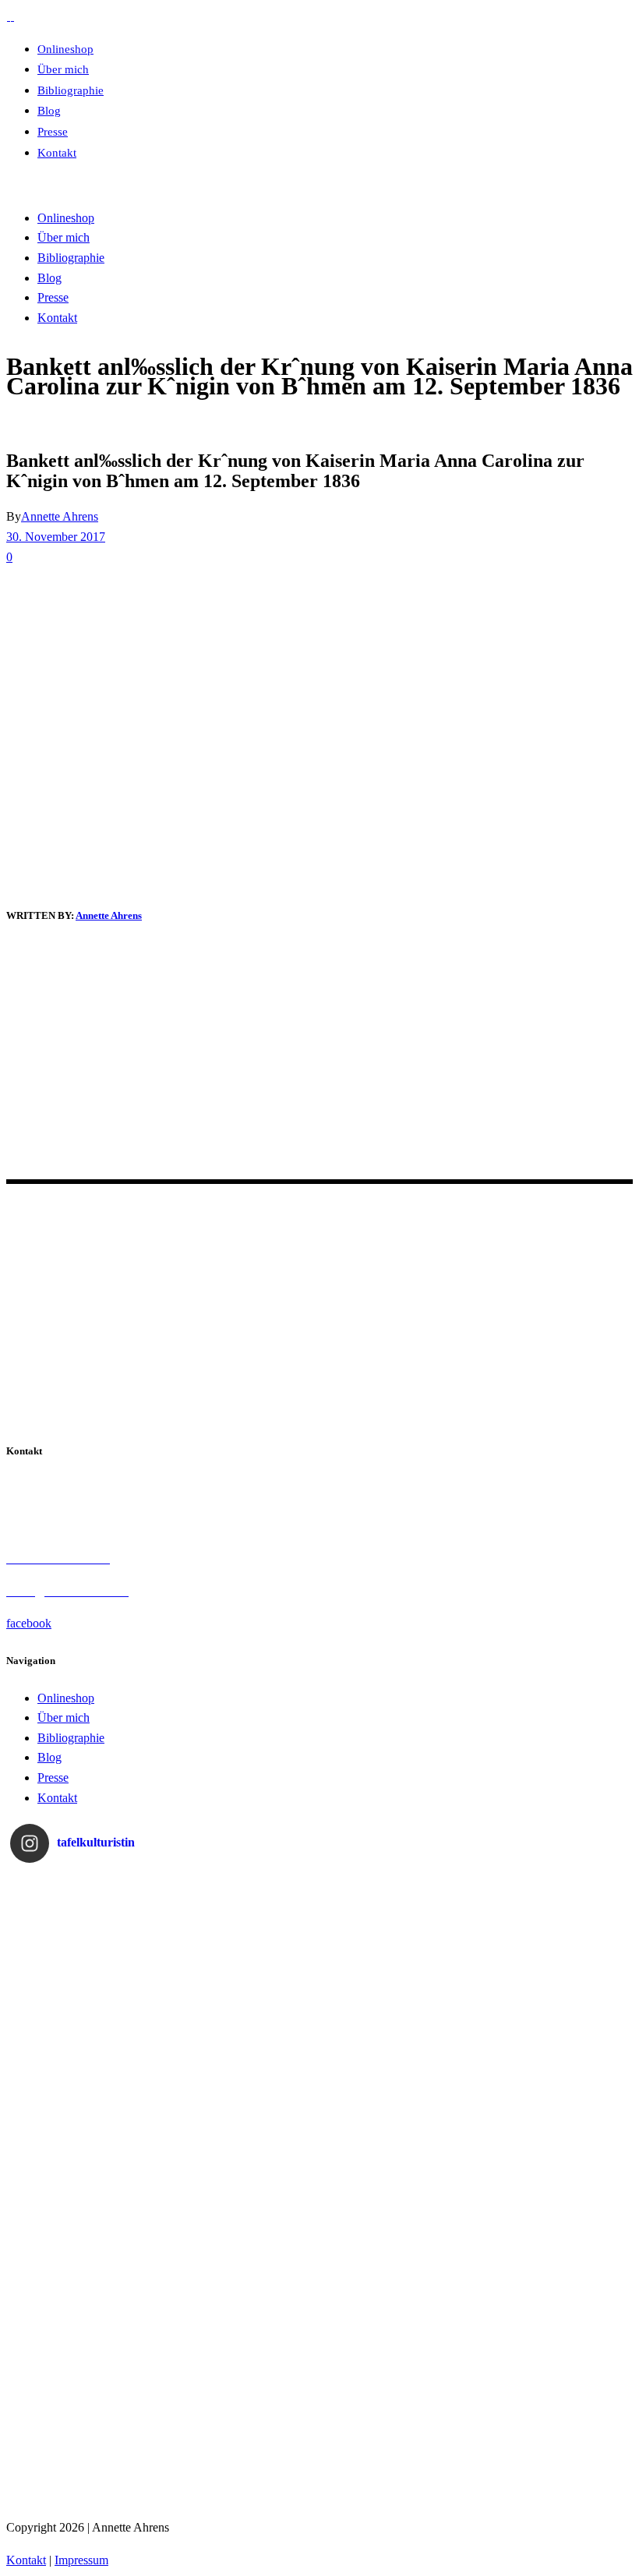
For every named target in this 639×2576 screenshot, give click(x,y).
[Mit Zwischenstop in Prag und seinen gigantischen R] (243, 2417)
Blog (49, 1757)
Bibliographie (71, 1738)
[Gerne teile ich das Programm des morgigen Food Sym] (88, 2417)
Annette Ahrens (60, 516)
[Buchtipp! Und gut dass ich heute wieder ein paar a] (88, 2107)
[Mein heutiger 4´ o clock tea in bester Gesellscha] (552, 2262)
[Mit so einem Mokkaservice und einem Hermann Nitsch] (552, 2417)
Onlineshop (66, 1698)
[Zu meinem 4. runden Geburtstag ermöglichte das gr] (397, 2417)
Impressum (81, 2560)
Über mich (64, 1717)
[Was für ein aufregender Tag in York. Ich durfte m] (397, 2107)
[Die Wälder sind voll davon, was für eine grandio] (243, 2107)
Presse (53, 1777)
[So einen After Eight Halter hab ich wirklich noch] (397, 1952)
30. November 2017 (56, 537)
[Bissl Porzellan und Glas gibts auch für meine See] (88, 2262)
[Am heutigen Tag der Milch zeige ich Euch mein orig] (88, 1952)
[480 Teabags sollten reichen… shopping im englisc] (243, 1952)
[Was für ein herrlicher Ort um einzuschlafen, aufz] (552, 2107)
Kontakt (57, 1798)
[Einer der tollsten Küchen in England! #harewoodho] (397, 2262)
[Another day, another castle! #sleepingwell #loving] (552, 1952)
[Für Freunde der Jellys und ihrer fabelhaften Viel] (243, 2262)
